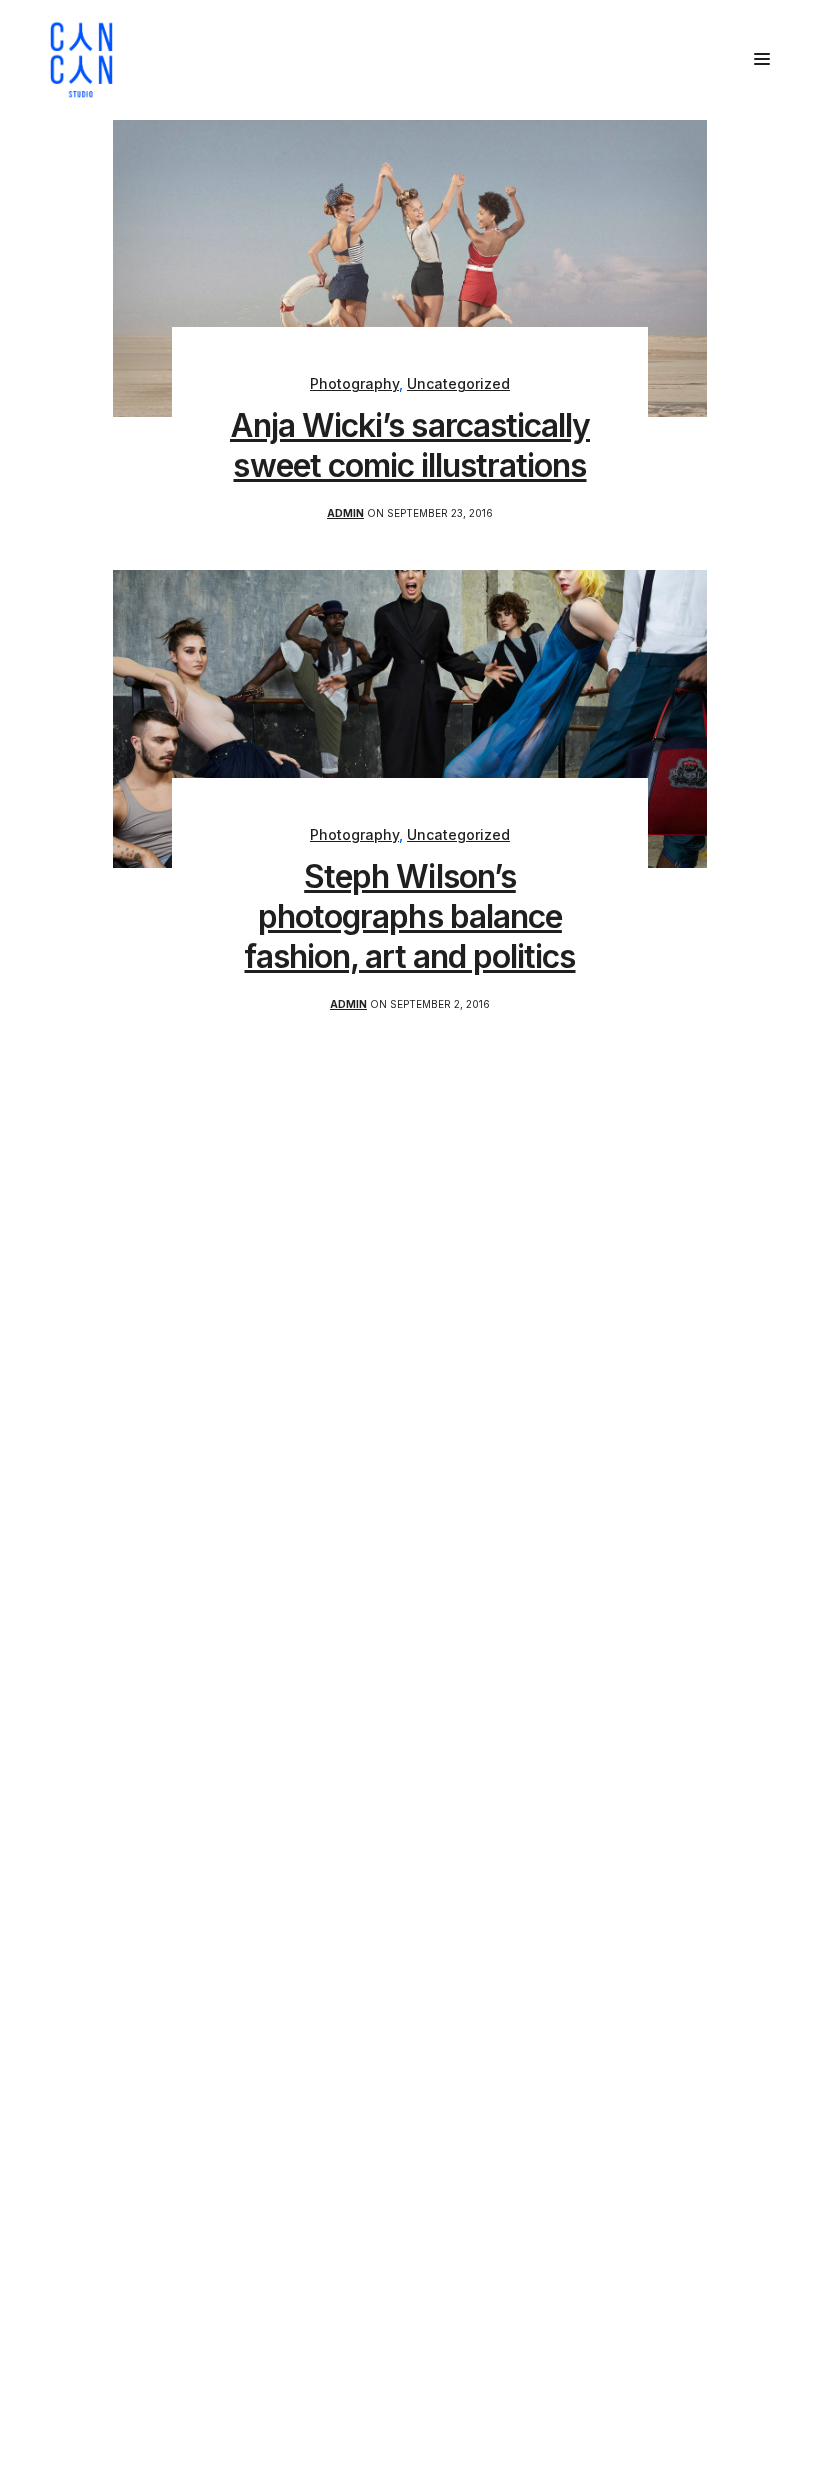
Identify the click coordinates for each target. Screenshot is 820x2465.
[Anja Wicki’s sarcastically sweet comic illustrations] (410, 267)
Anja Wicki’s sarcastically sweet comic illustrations (410, 445)
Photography (354, 383)
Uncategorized (458, 383)
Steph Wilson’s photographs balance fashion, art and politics (409, 916)
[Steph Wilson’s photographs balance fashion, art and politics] (410, 718)
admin (345, 513)
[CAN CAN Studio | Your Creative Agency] (81, 60)
